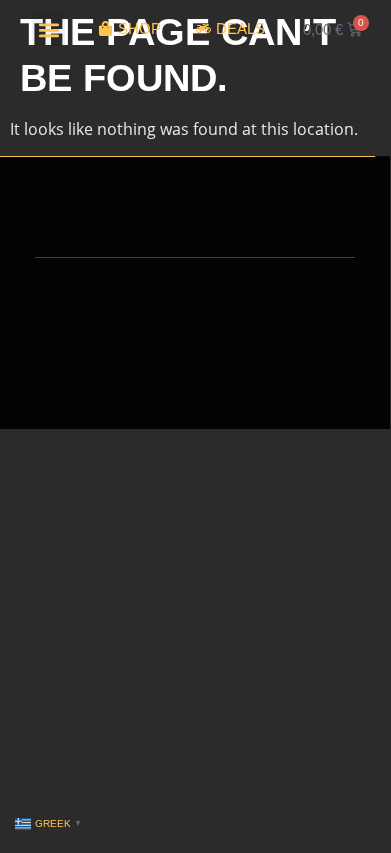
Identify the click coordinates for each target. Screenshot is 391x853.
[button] (48, 29)
